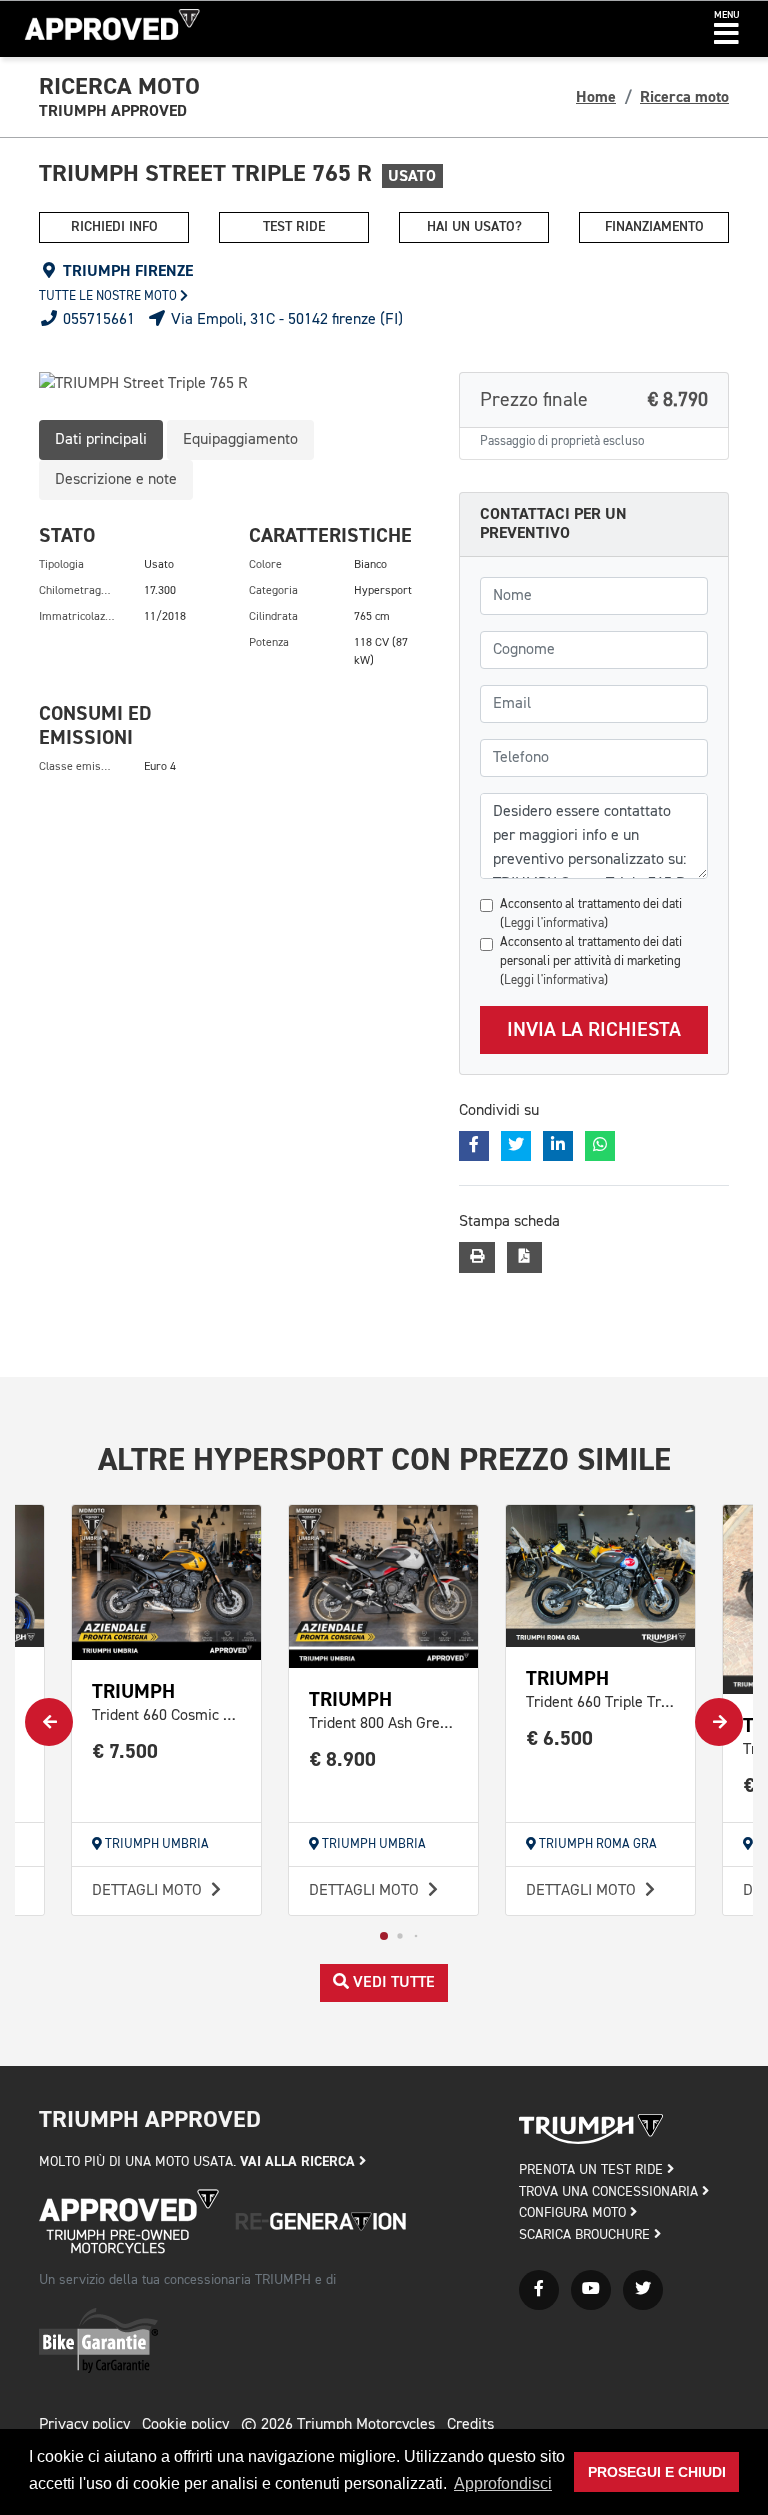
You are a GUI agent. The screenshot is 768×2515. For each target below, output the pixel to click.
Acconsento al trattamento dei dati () (591, 914)
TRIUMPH (133, 1691)
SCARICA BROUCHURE (586, 2235)
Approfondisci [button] (503, 2483)
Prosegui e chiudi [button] (657, 2472)
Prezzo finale (594, 400)
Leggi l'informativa (554, 923)
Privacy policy (84, 2425)
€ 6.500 (560, 1738)
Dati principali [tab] (101, 440)
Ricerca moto (684, 97)
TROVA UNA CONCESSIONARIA (610, 2192)
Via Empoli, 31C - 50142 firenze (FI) (285, 320)
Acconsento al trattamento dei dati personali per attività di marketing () (591, 961)
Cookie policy (185, 2425)
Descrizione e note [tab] (116, 480)
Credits (470, 2425)
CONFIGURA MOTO (574, 2213)
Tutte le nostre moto (109, 296)
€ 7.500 (125, 1751)
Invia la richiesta (594, 1030)
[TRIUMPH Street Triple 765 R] (234, 384)
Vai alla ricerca (299, 2161)
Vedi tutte (392, 1983)
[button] (726, 29)
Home (596, 97)
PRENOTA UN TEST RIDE (593, 2170)
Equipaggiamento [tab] (240, 440)
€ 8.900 (343, 1759)
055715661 (97, 320)
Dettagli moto (149, 1891)
